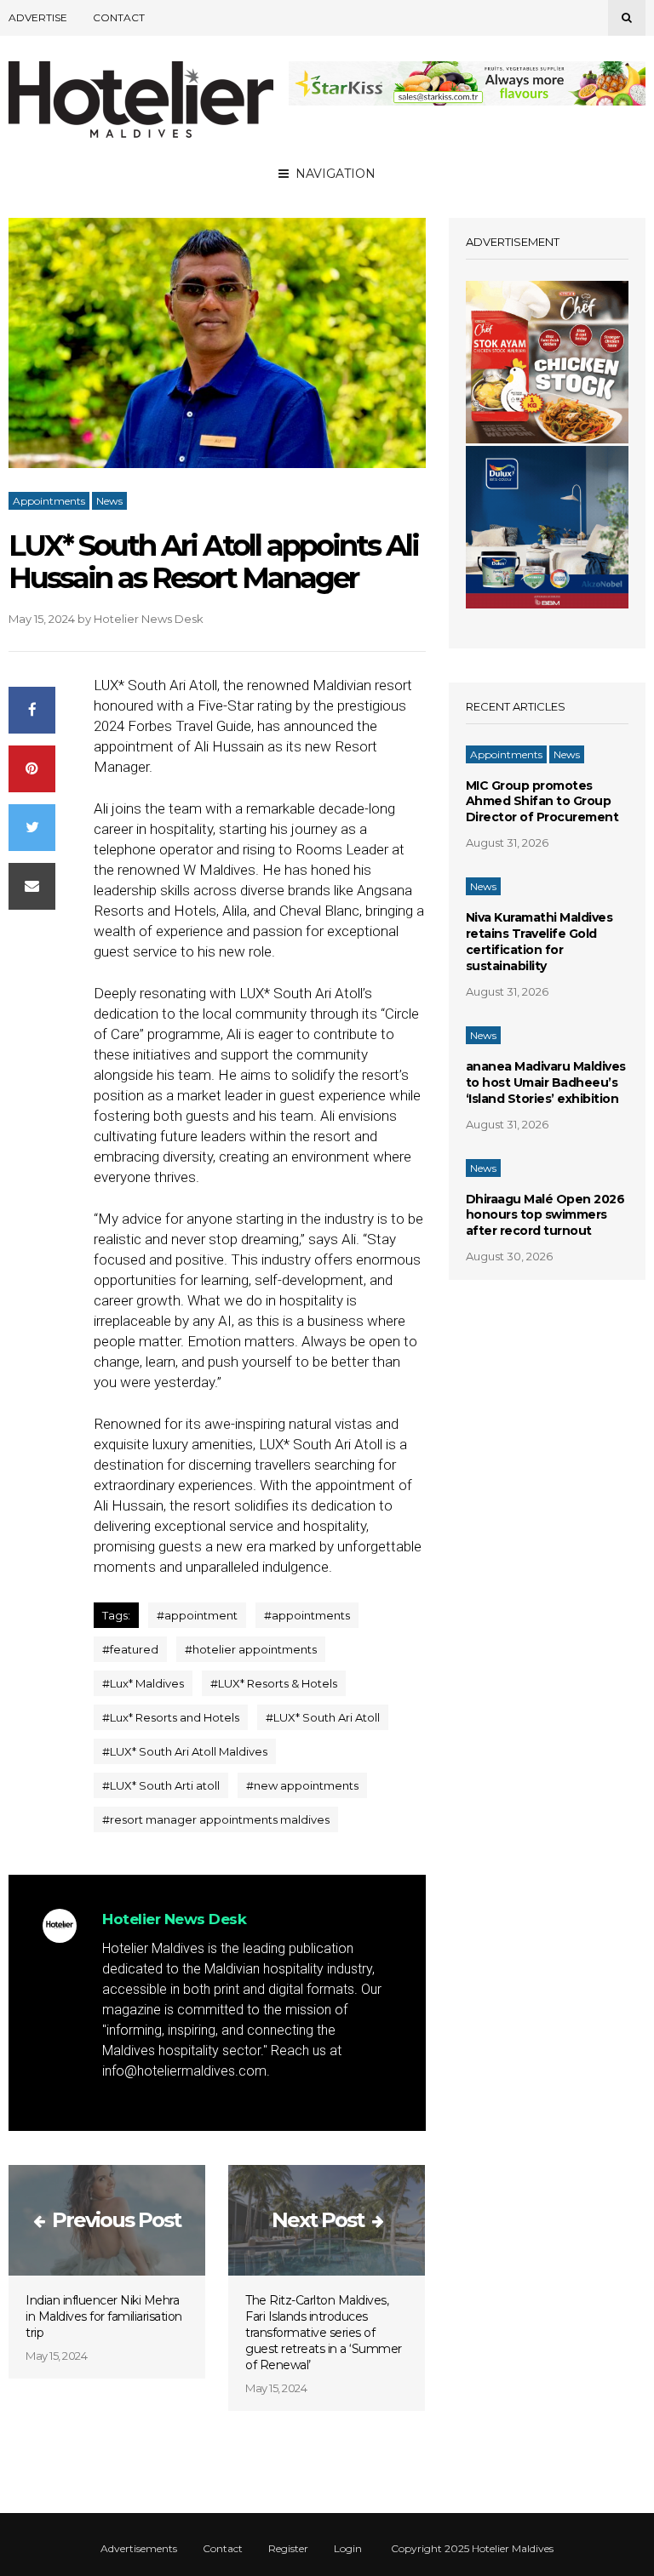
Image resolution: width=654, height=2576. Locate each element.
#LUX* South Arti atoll (161, 1785)
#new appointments (302, 1785)
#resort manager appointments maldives (216, 1819)
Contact (119, 17)
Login (348, 2549)
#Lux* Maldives (143, 1683)
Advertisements (139, 2549)
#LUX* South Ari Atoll (323, 1717)
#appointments (307, 1615)
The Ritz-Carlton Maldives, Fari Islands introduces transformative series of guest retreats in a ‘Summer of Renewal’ (324, 2333)
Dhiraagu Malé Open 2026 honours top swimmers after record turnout (545, 1215)
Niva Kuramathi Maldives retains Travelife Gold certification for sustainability (539, 942)
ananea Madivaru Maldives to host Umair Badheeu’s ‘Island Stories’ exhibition (546, 1082)
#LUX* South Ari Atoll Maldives (185, 1751)
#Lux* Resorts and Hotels (171, 1717)
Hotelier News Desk (149, 619)
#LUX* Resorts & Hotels (274, 1683)
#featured (130, 1649)
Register (288, 2549)
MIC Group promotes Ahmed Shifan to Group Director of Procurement (542, 802)
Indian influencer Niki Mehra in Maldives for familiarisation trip (104, 2316)
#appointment (197, 1615)
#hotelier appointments (251, 1649)
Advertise (38, 17)
